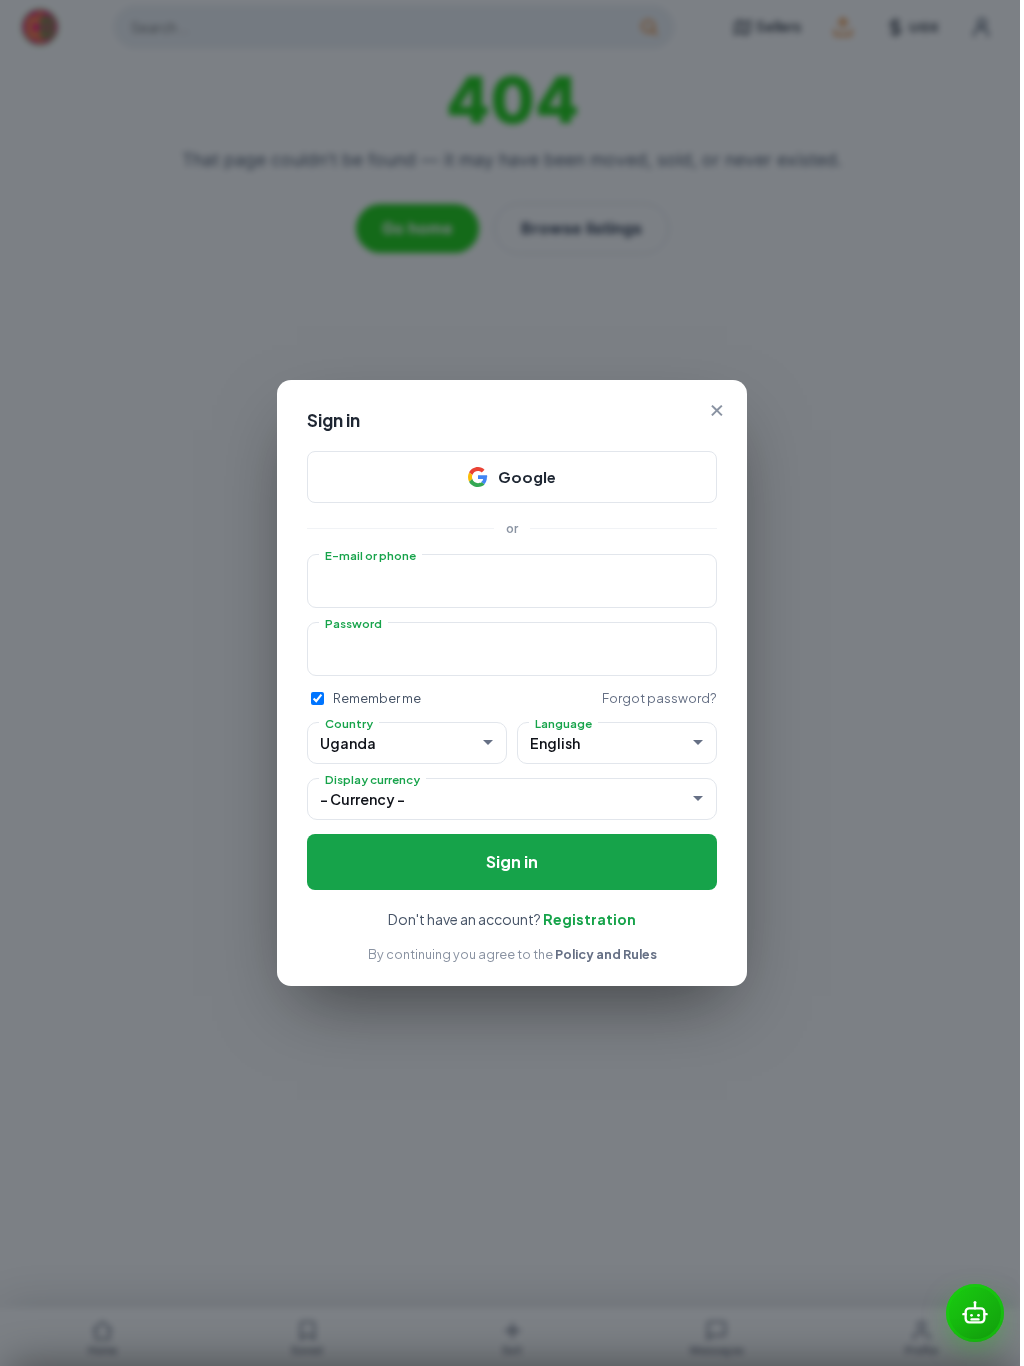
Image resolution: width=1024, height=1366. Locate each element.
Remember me (377, 698)
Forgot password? (659, 698)
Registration (589, 919)
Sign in (512, 861)
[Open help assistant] (975, 1313)
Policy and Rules (606, 954)
